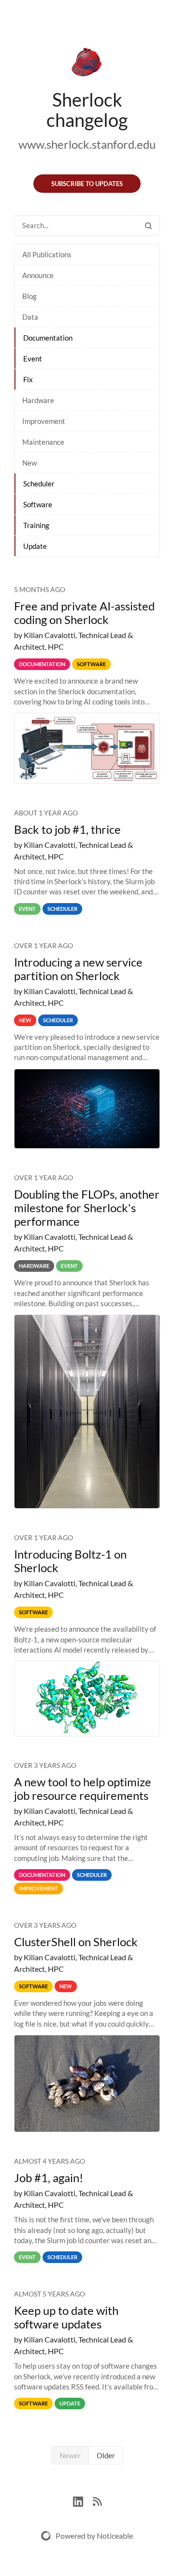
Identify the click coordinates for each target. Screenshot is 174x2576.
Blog (29, 296)
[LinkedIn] (83, 2500)
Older (106, 2455)
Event (33, 359)
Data (30, 317)
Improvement (44, 421)
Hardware (38, 400)
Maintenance (43, 442)
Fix (28, 379)
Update (35, 546)
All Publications (47, 254)
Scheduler (39, 484)
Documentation (48, 338)
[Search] (148, 226)
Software (38, 504)
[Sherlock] (87, 64)
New (29, 463)
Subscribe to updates (87, 184)
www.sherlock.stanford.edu (87, 144)
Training (36, 525)
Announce (38, 275)
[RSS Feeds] (97, 2500)
